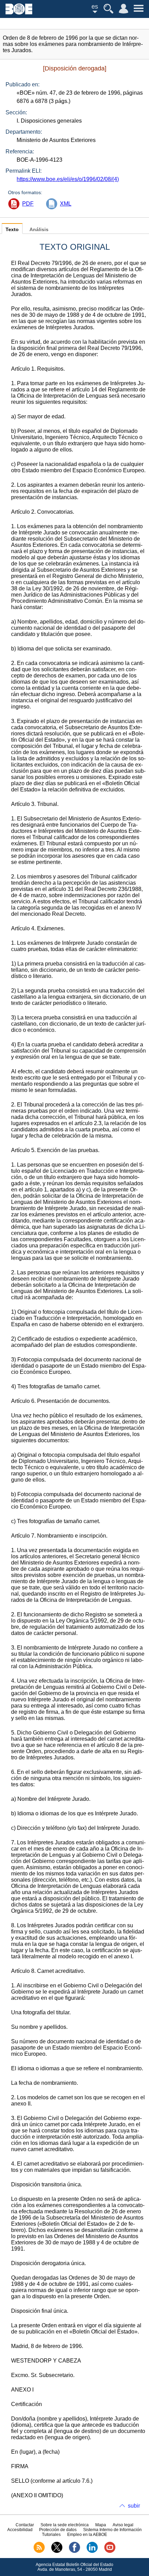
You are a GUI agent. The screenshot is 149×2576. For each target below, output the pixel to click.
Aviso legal (123, 2525)
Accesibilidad (20, 2530)
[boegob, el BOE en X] (57, 2551)
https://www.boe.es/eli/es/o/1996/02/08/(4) (68, 179)
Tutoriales (51, 2535)
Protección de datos (58, 2530)
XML (66, 204)
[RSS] (39, 2551)
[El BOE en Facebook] (74, 2551)
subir (134, 2506)
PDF (28, 204)
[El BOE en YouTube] (110, 2551)
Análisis (39, 230)
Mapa (101, 2525)
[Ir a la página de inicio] (19, 13)
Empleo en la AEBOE (87, 2535)
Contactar (25, 2525)
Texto (12, 230)
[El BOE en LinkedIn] (92, 2551)
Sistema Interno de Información (112, 2530)
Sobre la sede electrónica (65, 2525)
